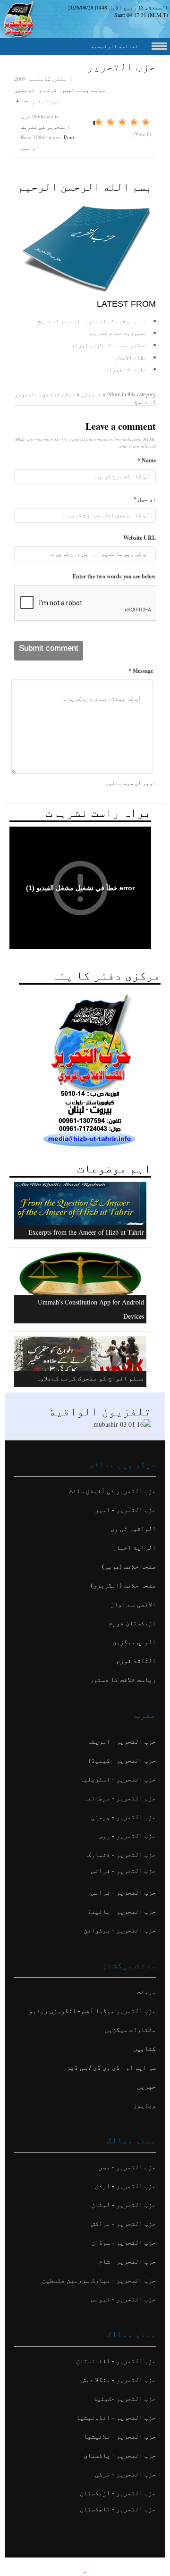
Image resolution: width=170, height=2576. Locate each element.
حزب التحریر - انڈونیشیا (116, 2417)
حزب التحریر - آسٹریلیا (118, 1779)
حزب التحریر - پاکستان (120, 2455)
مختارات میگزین (130, 2029)
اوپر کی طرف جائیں (131, 783)
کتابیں (144, 2048)
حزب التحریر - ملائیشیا (120, 2436)
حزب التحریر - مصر (127, 2167)
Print (69, 137)
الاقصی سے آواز (133, 1604)
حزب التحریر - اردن (125, 2186)
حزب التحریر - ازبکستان (118, 2493)
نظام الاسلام (131, 357)
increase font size (18, 99)
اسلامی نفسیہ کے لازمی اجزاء (109, 345)
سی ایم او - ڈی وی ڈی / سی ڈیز (111, 2067)
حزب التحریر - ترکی (125, 2474)
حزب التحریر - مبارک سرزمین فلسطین (99, 2280)
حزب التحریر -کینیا (124, 2398)
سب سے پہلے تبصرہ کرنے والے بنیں (60, 90)
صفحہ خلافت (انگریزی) (123, 1585)
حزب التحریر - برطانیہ (120, 1798)
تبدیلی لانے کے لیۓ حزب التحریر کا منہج (92, 321)
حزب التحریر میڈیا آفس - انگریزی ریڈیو (92, 2011)
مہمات (146, 1992)
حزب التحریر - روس (127, 1836)
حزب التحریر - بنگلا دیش (119, 2379)
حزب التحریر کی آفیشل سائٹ (112, 1491)
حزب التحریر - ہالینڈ (122, 1911)
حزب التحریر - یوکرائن (120, 1930)
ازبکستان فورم (132, 1623)
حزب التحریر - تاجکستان (118, 2509)
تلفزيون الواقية (100, 1411)
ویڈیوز (144, 2105)
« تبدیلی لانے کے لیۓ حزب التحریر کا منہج (85, 398)
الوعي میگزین (134, 1642)
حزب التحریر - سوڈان (123, 2242)
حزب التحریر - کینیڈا (122, 1760)
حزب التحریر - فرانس (123, 1870)
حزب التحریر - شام (127, 2261)
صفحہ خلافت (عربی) (129, 1566)
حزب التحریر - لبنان (123, 2204)
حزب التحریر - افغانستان (116, 2361)
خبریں (146, 2086)
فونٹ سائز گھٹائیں (26, 99)
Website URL (140, 538)
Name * (147, 460)
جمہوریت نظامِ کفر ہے (118, 333)
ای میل (30, 147)
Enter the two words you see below (114, 576)
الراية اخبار (134, 1547)
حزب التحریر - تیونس (123, 2299)
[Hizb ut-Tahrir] (85, 247)
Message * (141, 671)
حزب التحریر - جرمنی (123, 1817)
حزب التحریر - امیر (125, 1510)
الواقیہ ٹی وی (133, 1528)
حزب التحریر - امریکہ (122, 1741)
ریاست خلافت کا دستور (123, 1679)
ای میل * (145, 499)
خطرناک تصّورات (126, 369)
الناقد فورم (136, 1660)
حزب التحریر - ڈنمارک (122, 1854)
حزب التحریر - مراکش (123, 2223)
